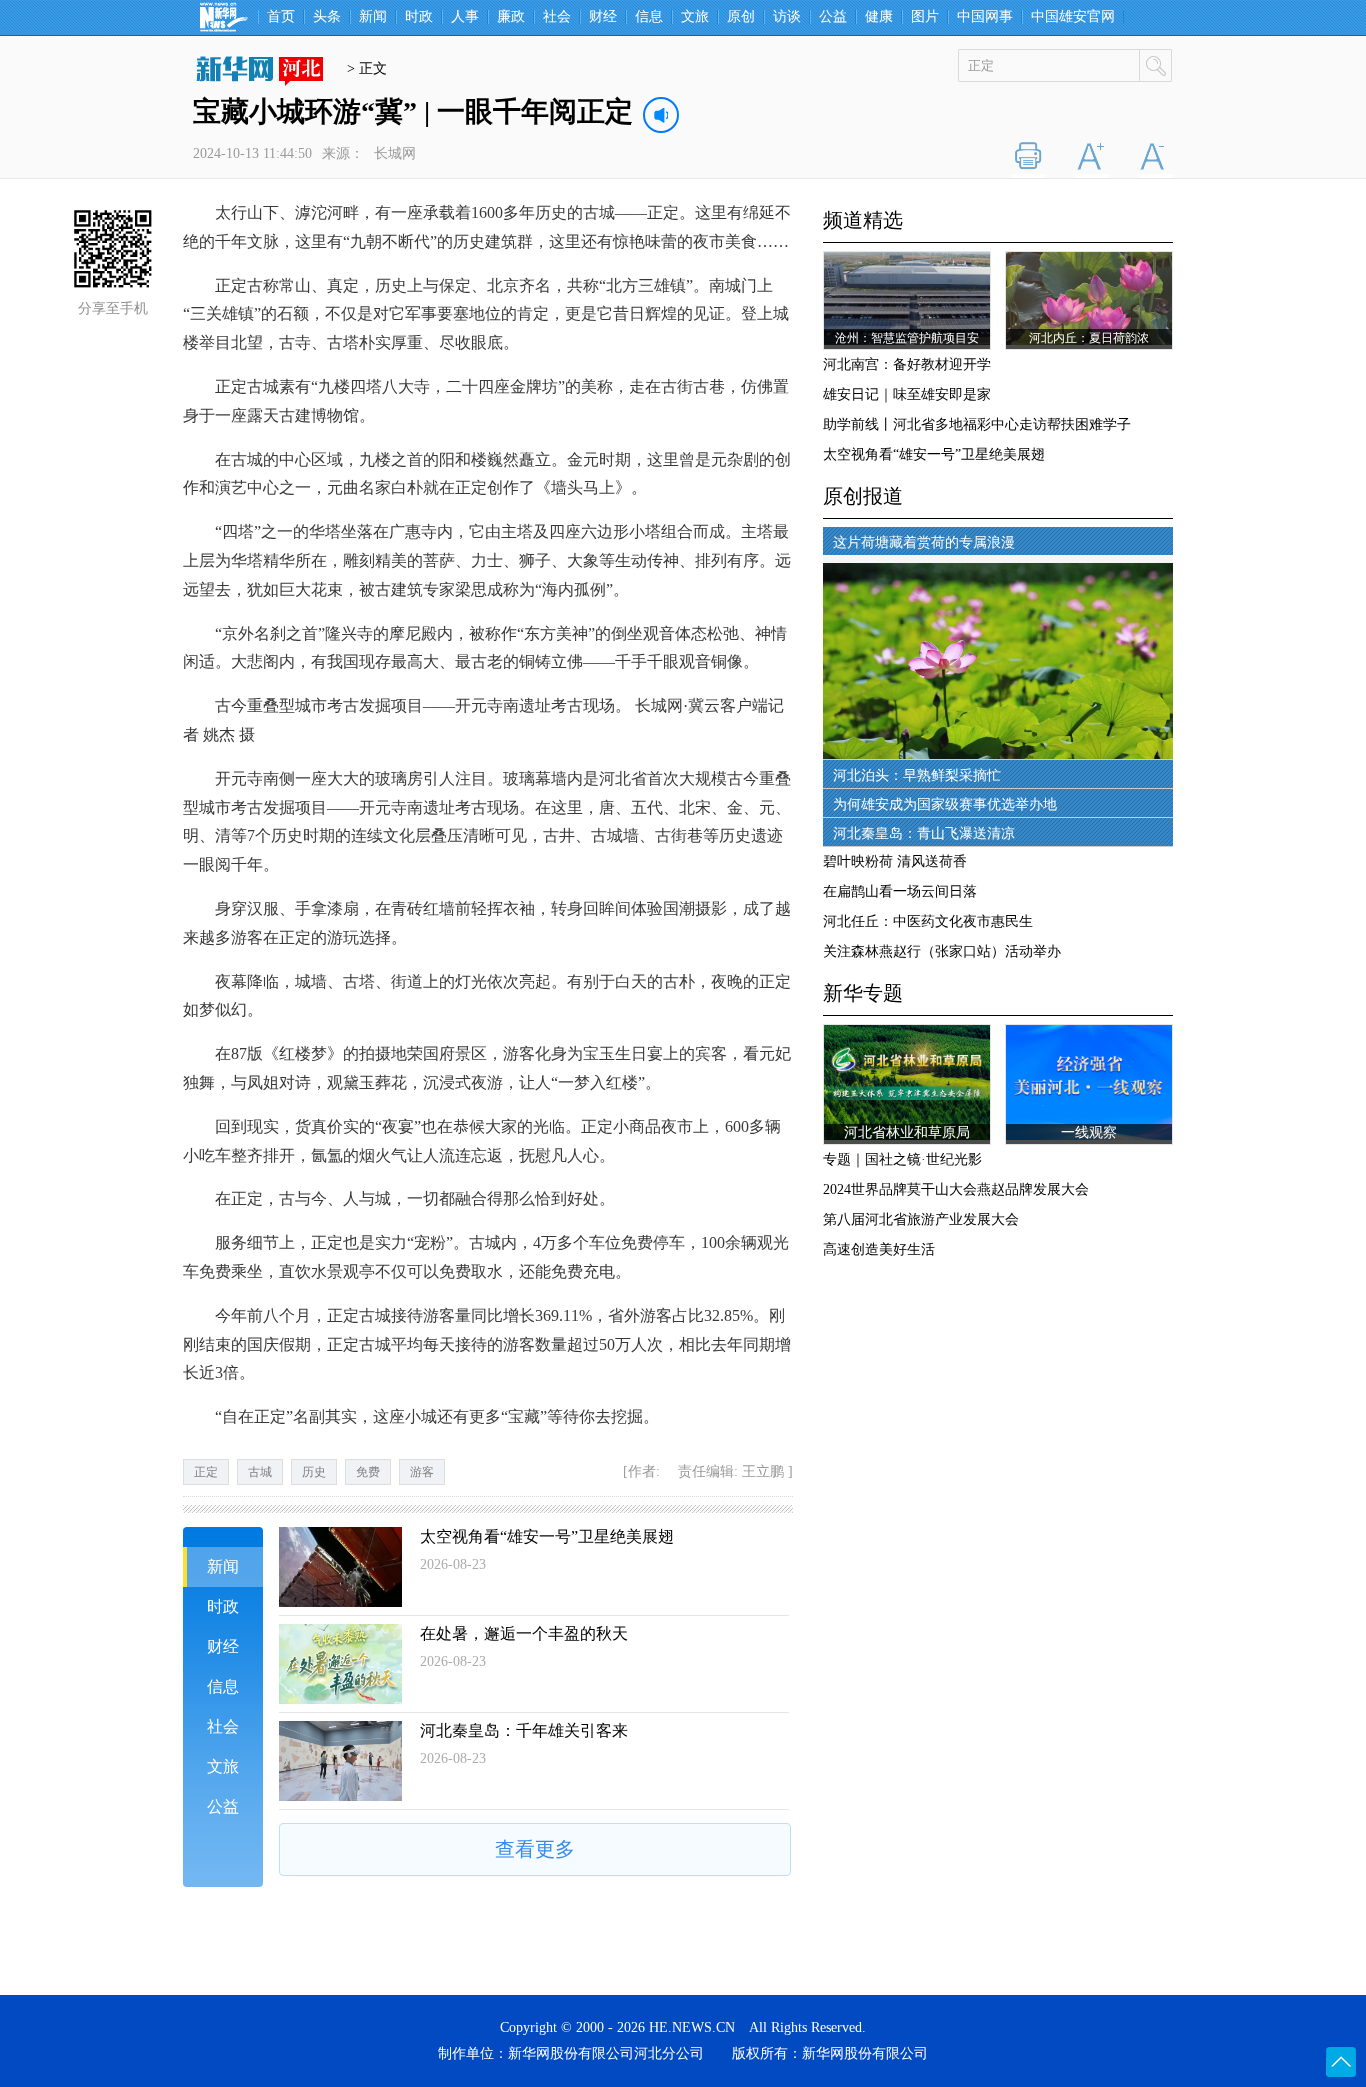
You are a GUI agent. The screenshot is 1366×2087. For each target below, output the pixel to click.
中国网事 (985, 17)
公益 (833, 17)
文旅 (695, 17)
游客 (422, 1472)
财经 (603, 17)
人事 (465, 17)
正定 (206, 1472)
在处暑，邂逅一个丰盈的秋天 (524, 1633)
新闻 (373, 17)
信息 (649, 17)
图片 (925, 17)
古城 (260, 1472)
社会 (557, 17)
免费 (368, 1472)
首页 (281, 17)
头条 (327, 17)
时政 (419, 17)
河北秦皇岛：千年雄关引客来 (524, 1730)
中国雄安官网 (1073, 17)
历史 (314, 1472)
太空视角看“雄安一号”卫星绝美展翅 (547, 1536)
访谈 (787, 17)
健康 (879, 17)
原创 (741, 17)
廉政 (511, 17)
